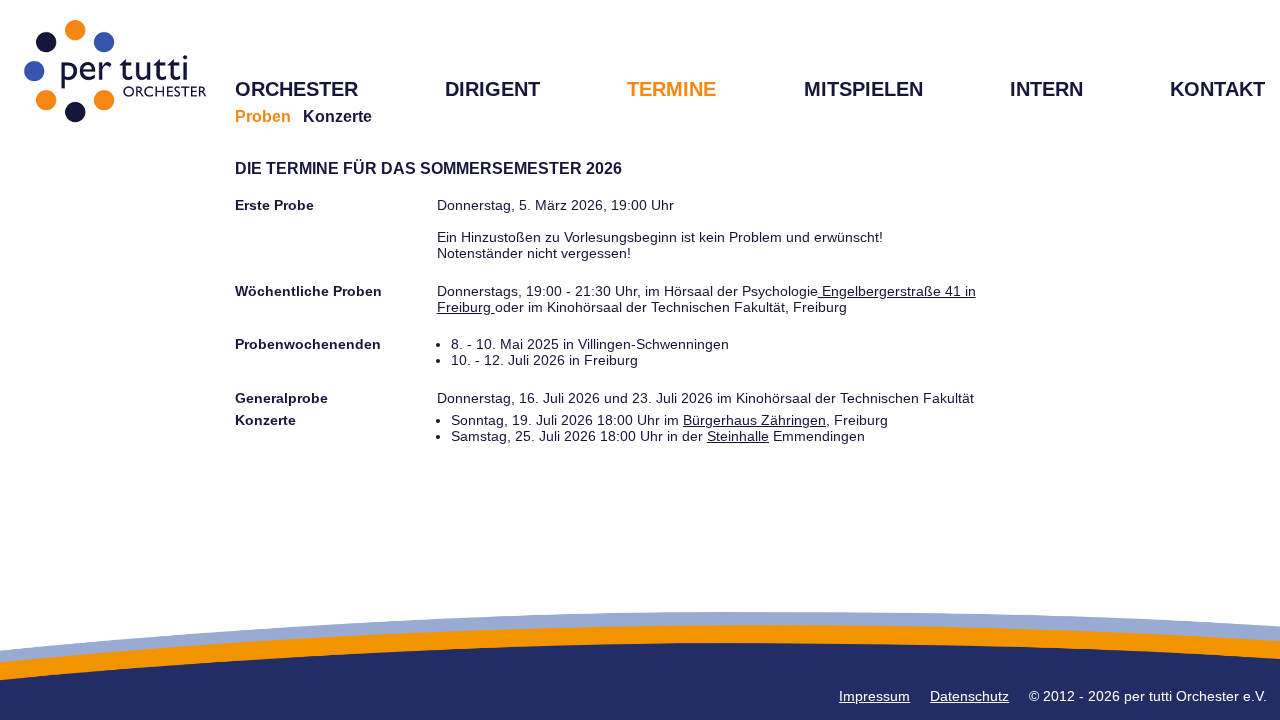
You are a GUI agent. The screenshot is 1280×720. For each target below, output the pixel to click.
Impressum (874, 696)
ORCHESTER (296, 89)
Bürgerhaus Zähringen (754, 420)
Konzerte (337, 116)
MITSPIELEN (863, 89)
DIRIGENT (492, 89)
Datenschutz (969, 696)
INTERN (1046, 89)
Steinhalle (738, 436)
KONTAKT (1217, 89)
